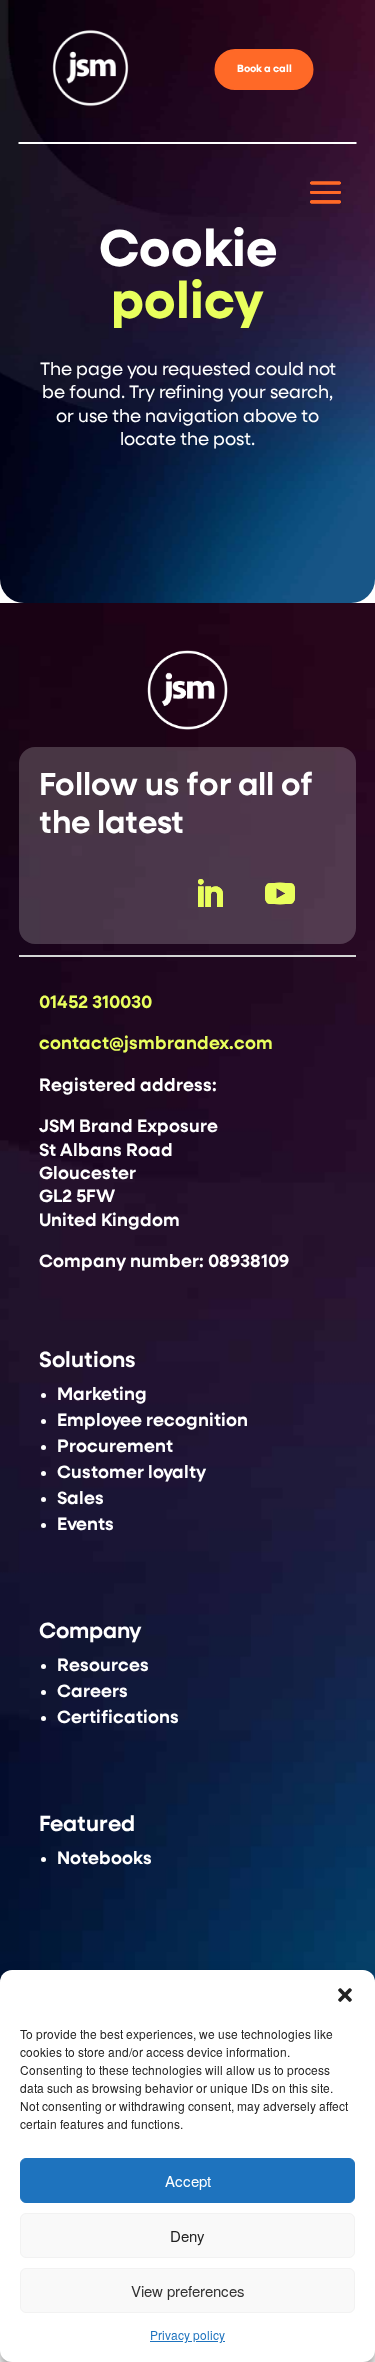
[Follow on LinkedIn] (209, 894)
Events (85, 1525)
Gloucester (87, 1174)
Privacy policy (187, 2334)
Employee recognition (152, 1421)
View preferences (188, 2290)
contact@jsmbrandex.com (156, 1044)
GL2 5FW (77, 1197)
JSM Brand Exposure (128, 1127)
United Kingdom (109, 1221)
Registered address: (128, 1086)
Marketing (102, 1395)
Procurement (115, 1447)
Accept (188, 2180)
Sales (80, 1499)
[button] (345, 1995)
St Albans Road (106, 1151)
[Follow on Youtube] (280, 894)
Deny (187, 2235)
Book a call (264, 69)
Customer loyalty (131, 1473)
